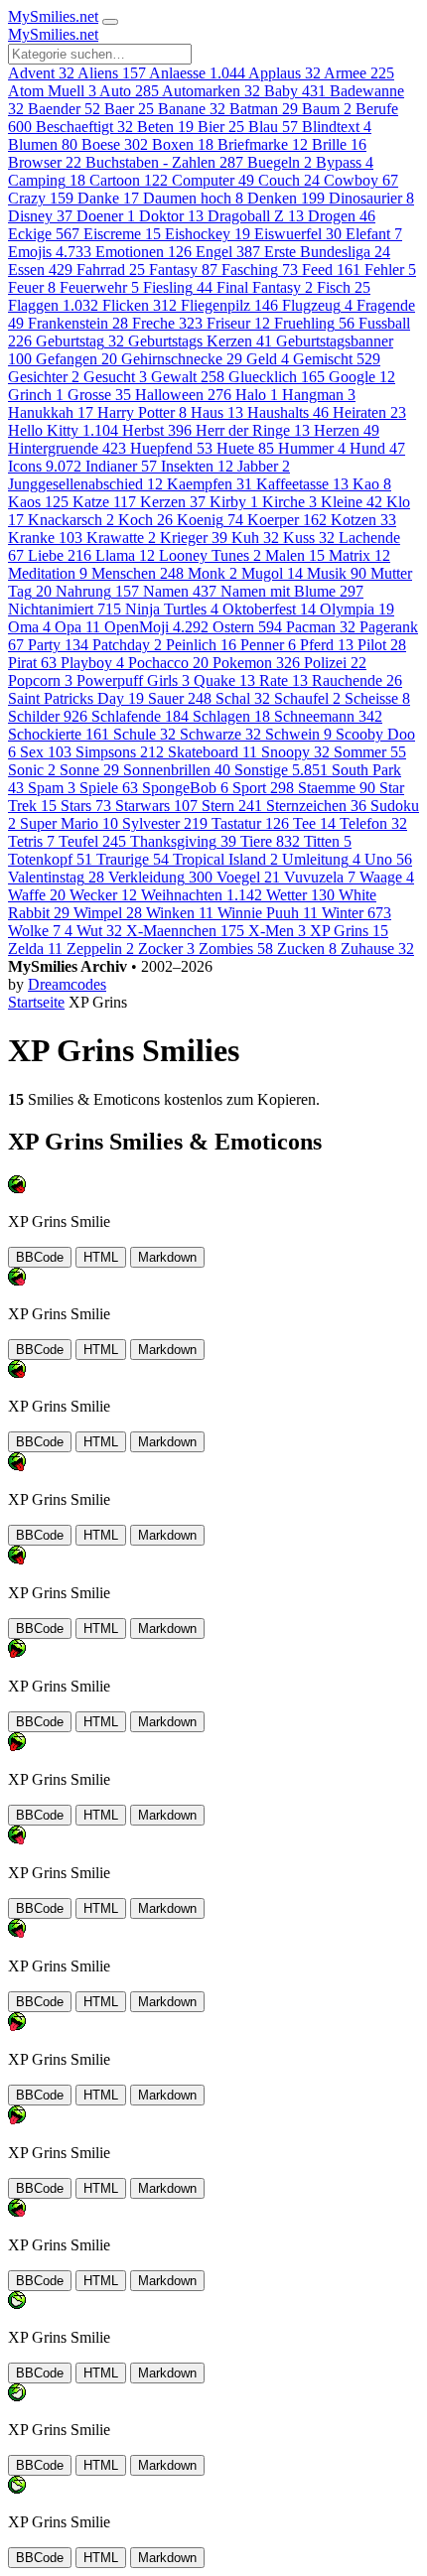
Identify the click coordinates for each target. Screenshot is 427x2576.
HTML (101, 1257)
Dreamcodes (67, 984)
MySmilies (53, 16)
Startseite (36, 1002)
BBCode (40, 1257)
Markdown (167, 1257)
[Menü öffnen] (110, 22)
